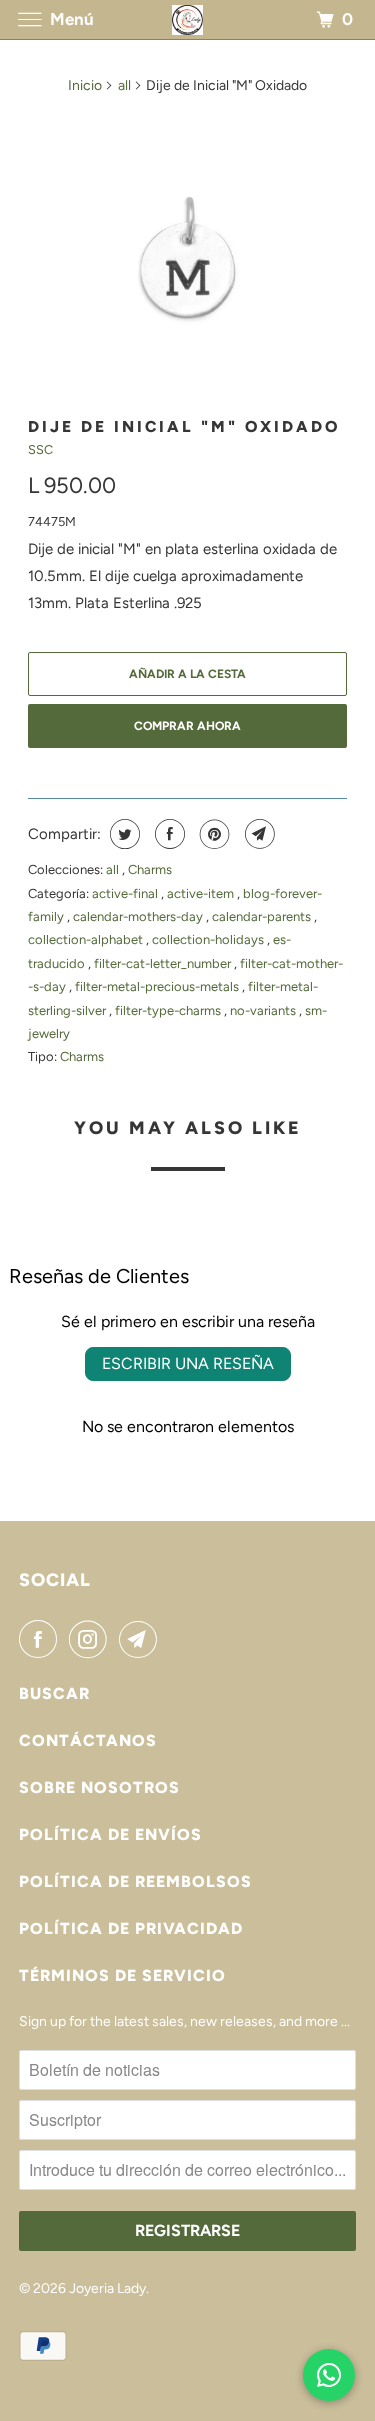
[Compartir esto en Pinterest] (212, 834)
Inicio (85, 85)
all (124, 85)
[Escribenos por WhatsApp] (329, 2375)
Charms (150, 869)
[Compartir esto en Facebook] (167, 834)
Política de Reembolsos (135, 1881)
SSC (40, 449)
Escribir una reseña (188, 1363)
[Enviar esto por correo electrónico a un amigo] (257, 834)
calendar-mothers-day (139, 916)
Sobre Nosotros (99, 1787)
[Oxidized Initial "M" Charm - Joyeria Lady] (187, 257)
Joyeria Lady (107, 2288)
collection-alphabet (87, 939)
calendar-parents (263, 916)
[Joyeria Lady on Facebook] (42, 1639)
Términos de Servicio (122, 1975)
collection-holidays (209, 939)
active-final (126, 893)
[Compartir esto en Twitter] (122, 834)
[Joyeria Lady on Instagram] (92, 1639)
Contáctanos (88, 1740)
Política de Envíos (110, 1834)
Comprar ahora (187, 726)
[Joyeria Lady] (188, 19)
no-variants (264, 1010)
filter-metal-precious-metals (158, 986)
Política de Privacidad (131, 1928)
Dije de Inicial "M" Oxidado (184, 426)
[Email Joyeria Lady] (142, 1639)
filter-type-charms (169, 1010)
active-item (202, 893)
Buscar (54, 1693)
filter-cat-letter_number (164, 963)
